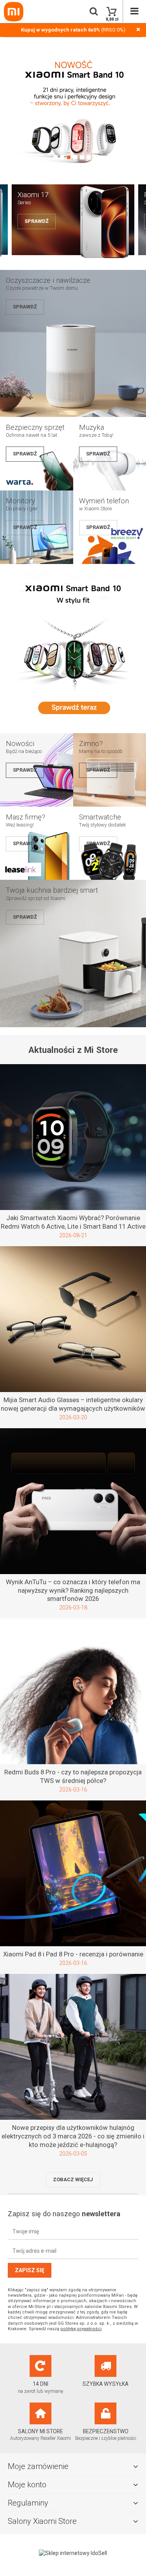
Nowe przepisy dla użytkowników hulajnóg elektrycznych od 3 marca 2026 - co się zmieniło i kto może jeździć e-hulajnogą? (73, 2136)
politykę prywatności (81, 2329)
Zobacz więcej (73, 2179)
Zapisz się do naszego (64, 2214)
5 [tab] (82, 157)
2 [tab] (62, 157)
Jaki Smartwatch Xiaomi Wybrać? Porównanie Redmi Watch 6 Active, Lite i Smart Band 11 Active (73, 1222)
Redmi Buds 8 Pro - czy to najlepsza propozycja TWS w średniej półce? (73, 1776)
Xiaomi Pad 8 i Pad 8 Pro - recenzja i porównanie (73, 1954)
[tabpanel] (73, 110)
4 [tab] (75, 157)
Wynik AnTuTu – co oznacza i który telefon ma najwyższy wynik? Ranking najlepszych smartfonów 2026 (73, 1590)
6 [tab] (89, 157)
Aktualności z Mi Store (73, 1050)
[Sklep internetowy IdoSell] (73, 2553)
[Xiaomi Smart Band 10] (73, 729)
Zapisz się (30, 2270)
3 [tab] (69, 157)
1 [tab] (55, 157)
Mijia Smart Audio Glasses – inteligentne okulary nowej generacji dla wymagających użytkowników (73, 1404)
